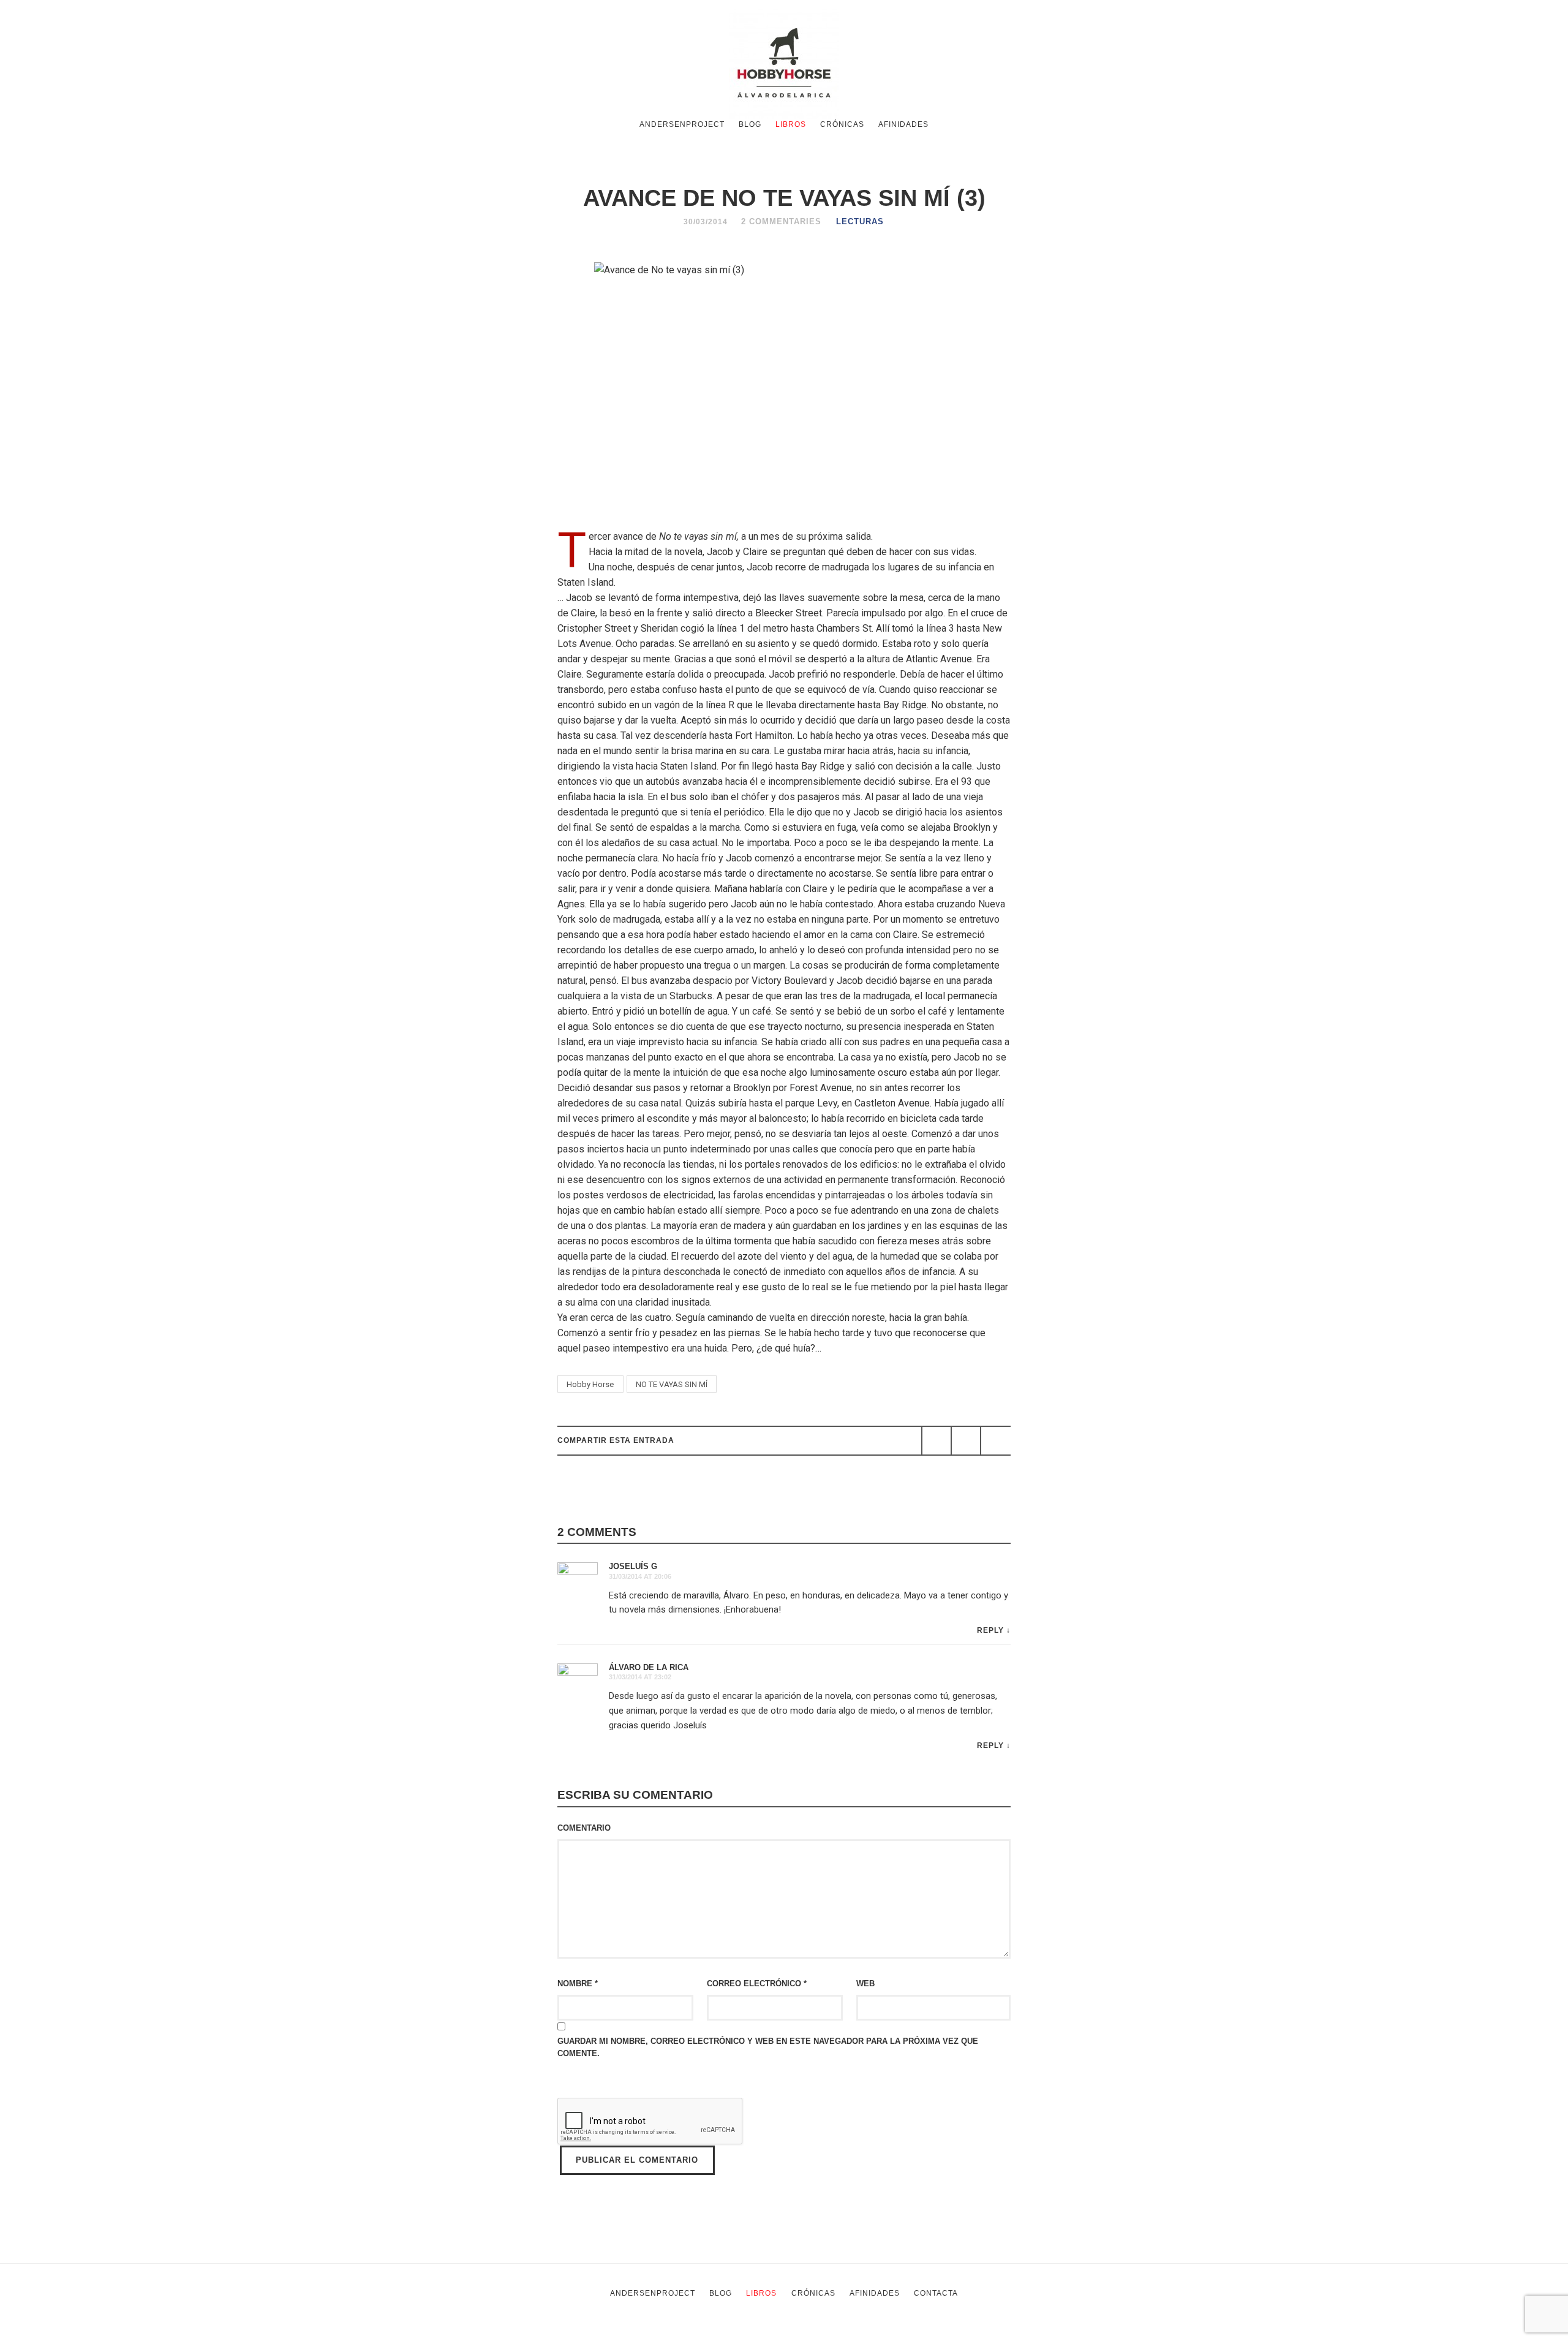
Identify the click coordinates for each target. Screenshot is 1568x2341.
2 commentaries (781, 221)
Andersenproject (682, 124)
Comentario (584, 1828)
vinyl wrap (1015, 2333)
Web (865, 1984)
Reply (990, 1630)
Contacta (936, 2293)
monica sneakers (790, 2333)
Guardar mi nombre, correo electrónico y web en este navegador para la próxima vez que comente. (768, 2047)
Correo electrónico (757, 1984)
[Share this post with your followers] (966, 1440)
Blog (750, 124)
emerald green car (875, 2333)
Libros (791, 124)
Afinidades (903, 124)
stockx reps (718, 2333)
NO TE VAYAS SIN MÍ (672, 1384)
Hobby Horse (590, 1384)
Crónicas (842, 124)
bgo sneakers (597, 2333)
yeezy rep (660, 2333)
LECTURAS (860, 221)
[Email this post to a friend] (995, 1440)
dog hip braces (954, 2333)
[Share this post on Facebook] (937, 1440)
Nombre (578, 1984)
